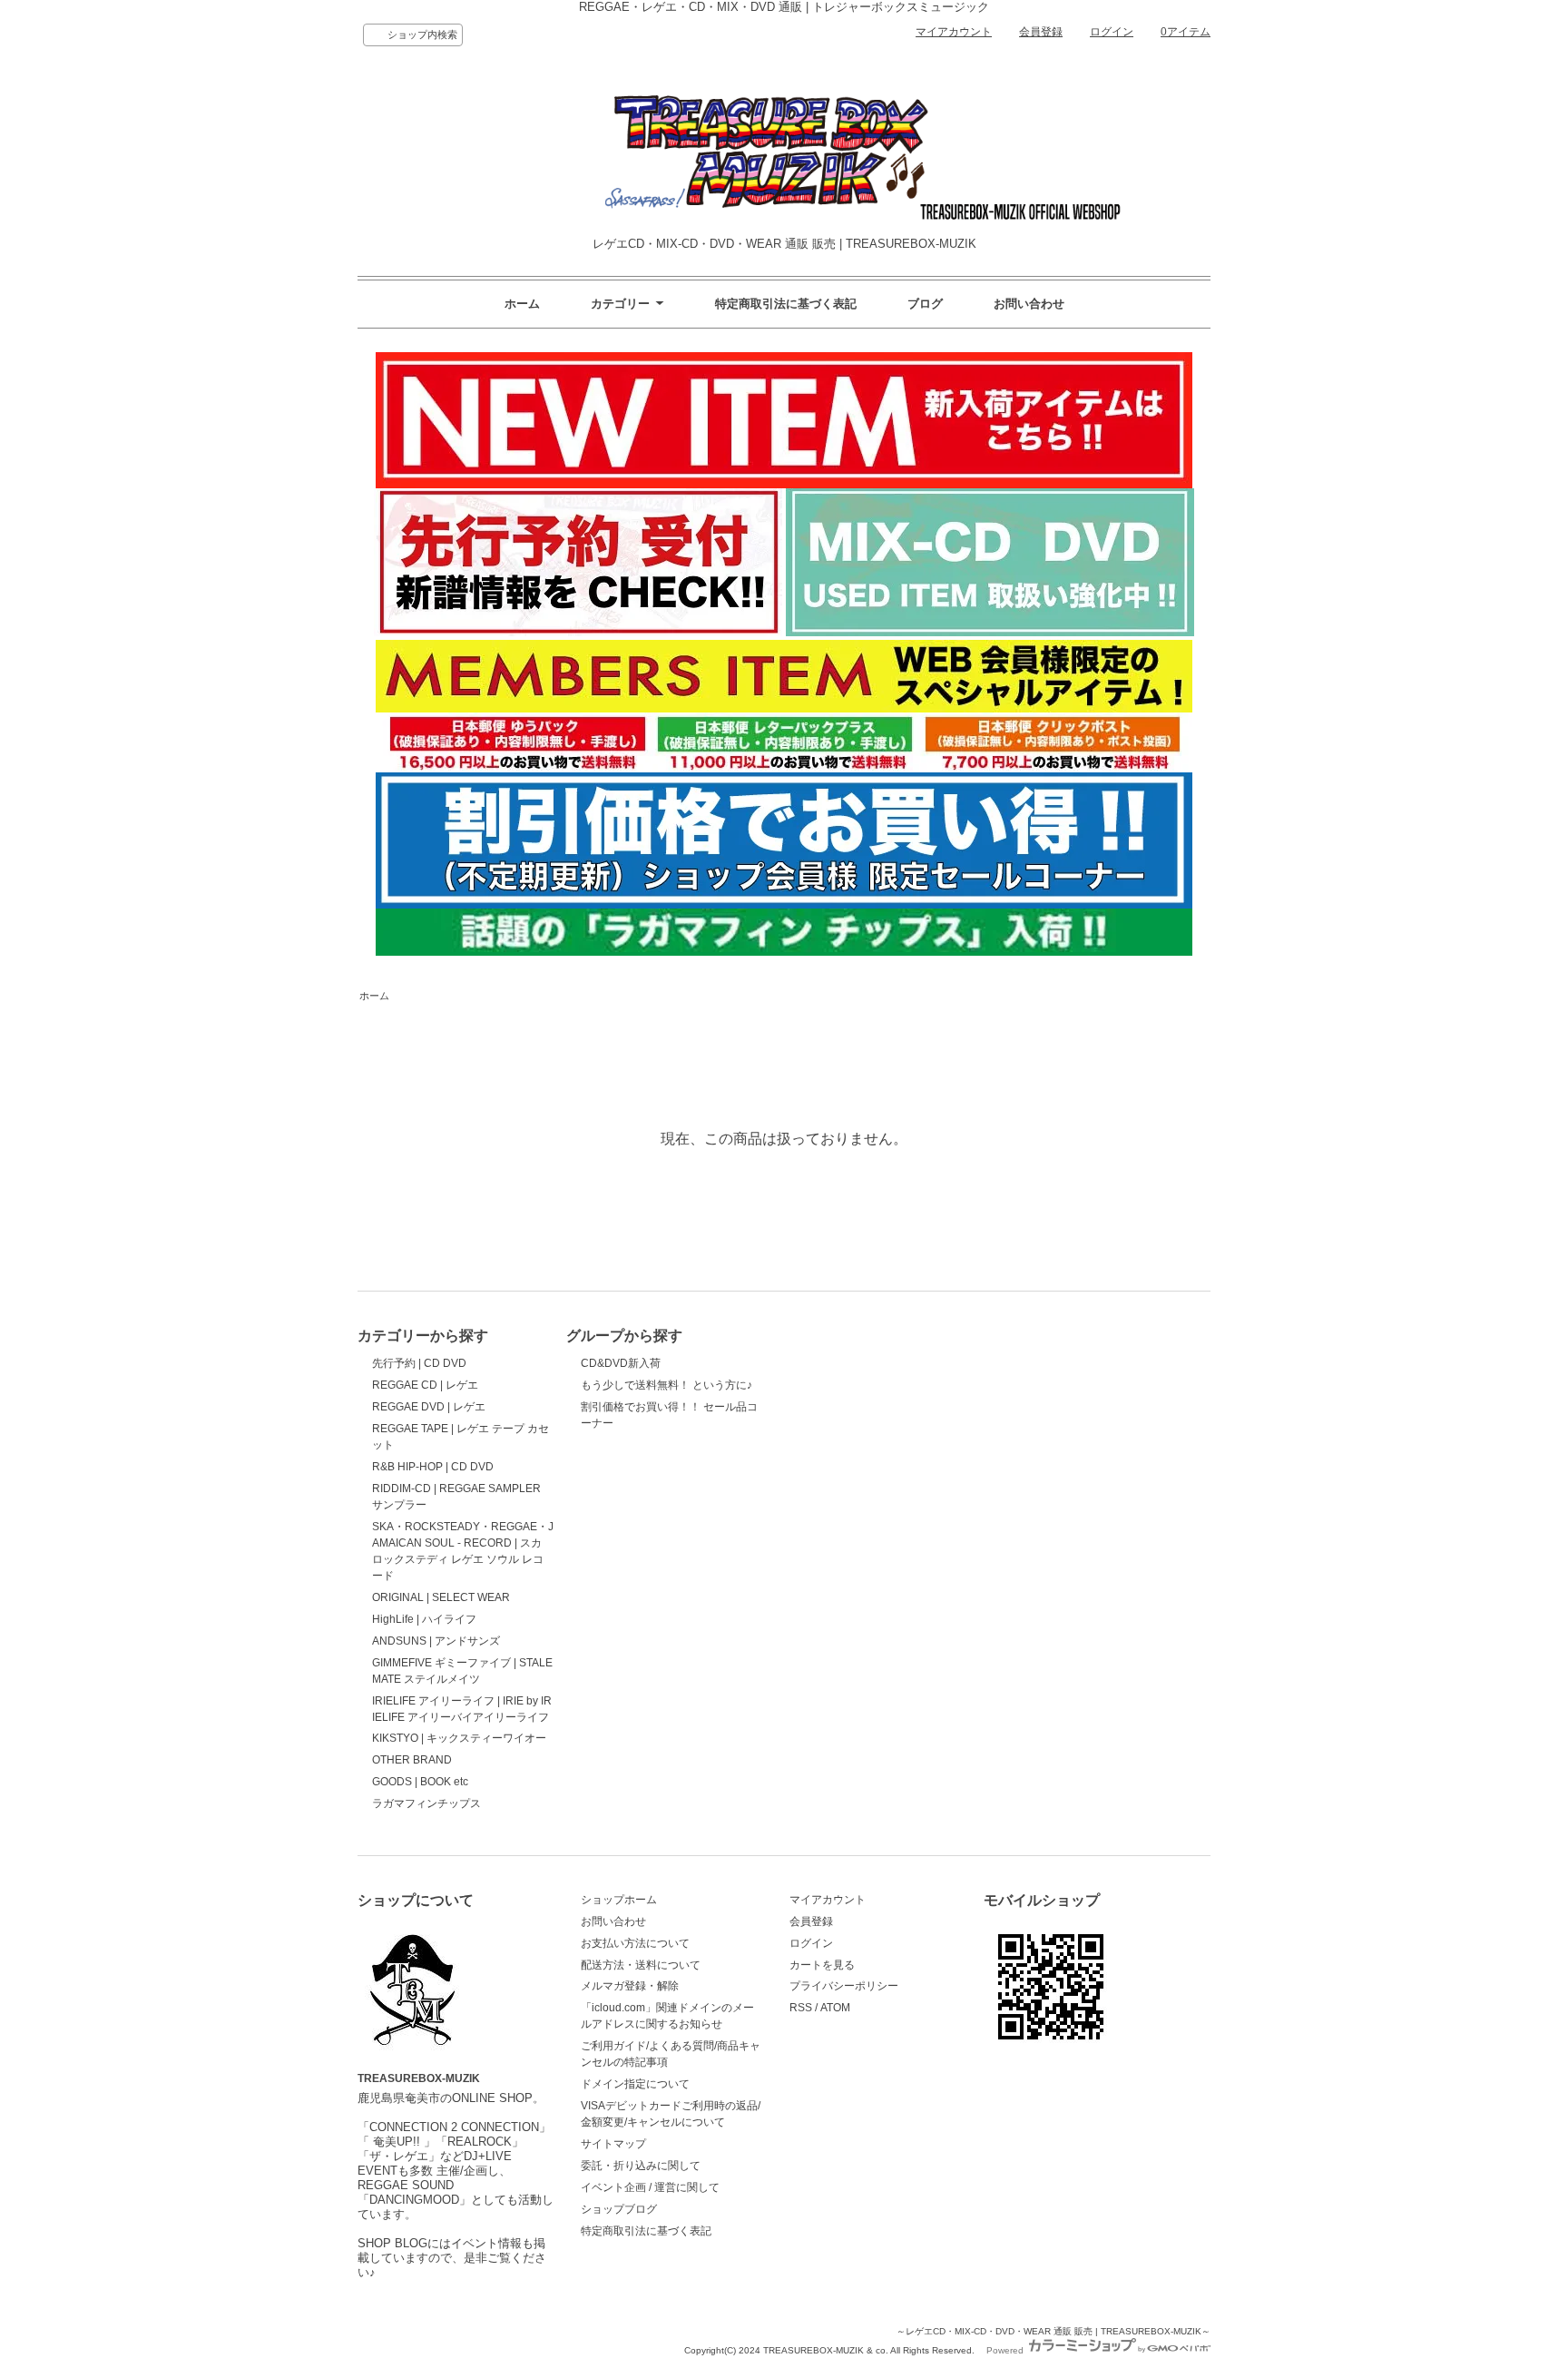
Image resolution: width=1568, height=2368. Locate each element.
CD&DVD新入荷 (621, 1363)
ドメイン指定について (635, 2084)
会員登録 (1041, 32)
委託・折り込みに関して (641, 2166)
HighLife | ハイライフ (424, 1619)
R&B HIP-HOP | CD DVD (433, 1467)
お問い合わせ (1029, 304)
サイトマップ (613, 2144)
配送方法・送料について (641, 1965)
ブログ (925, 304)
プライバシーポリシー (844, 1986)
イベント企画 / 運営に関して (650, 2187)
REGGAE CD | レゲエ (425, 1385)
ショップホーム (619, 1900)
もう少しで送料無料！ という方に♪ (666, 1385)
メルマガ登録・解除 (630, 1986)
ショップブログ (619, 2209)
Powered (1006, 2350)
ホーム (522, 304)
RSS (801, 2008)
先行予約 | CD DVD (419, 1363)
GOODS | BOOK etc (420, 1782)
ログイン (1112, 32)
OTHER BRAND (412, 1760)
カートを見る (822, 1965)
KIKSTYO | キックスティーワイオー (459, 1738)
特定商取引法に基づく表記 (786, 304)
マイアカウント (954, 32)
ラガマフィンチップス (426, 1803)
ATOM (835, 2008)
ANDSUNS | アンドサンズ (436, 1641)
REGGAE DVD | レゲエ (429, 1407)
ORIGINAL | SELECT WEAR (441, 1597)
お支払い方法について (635, 1943)
